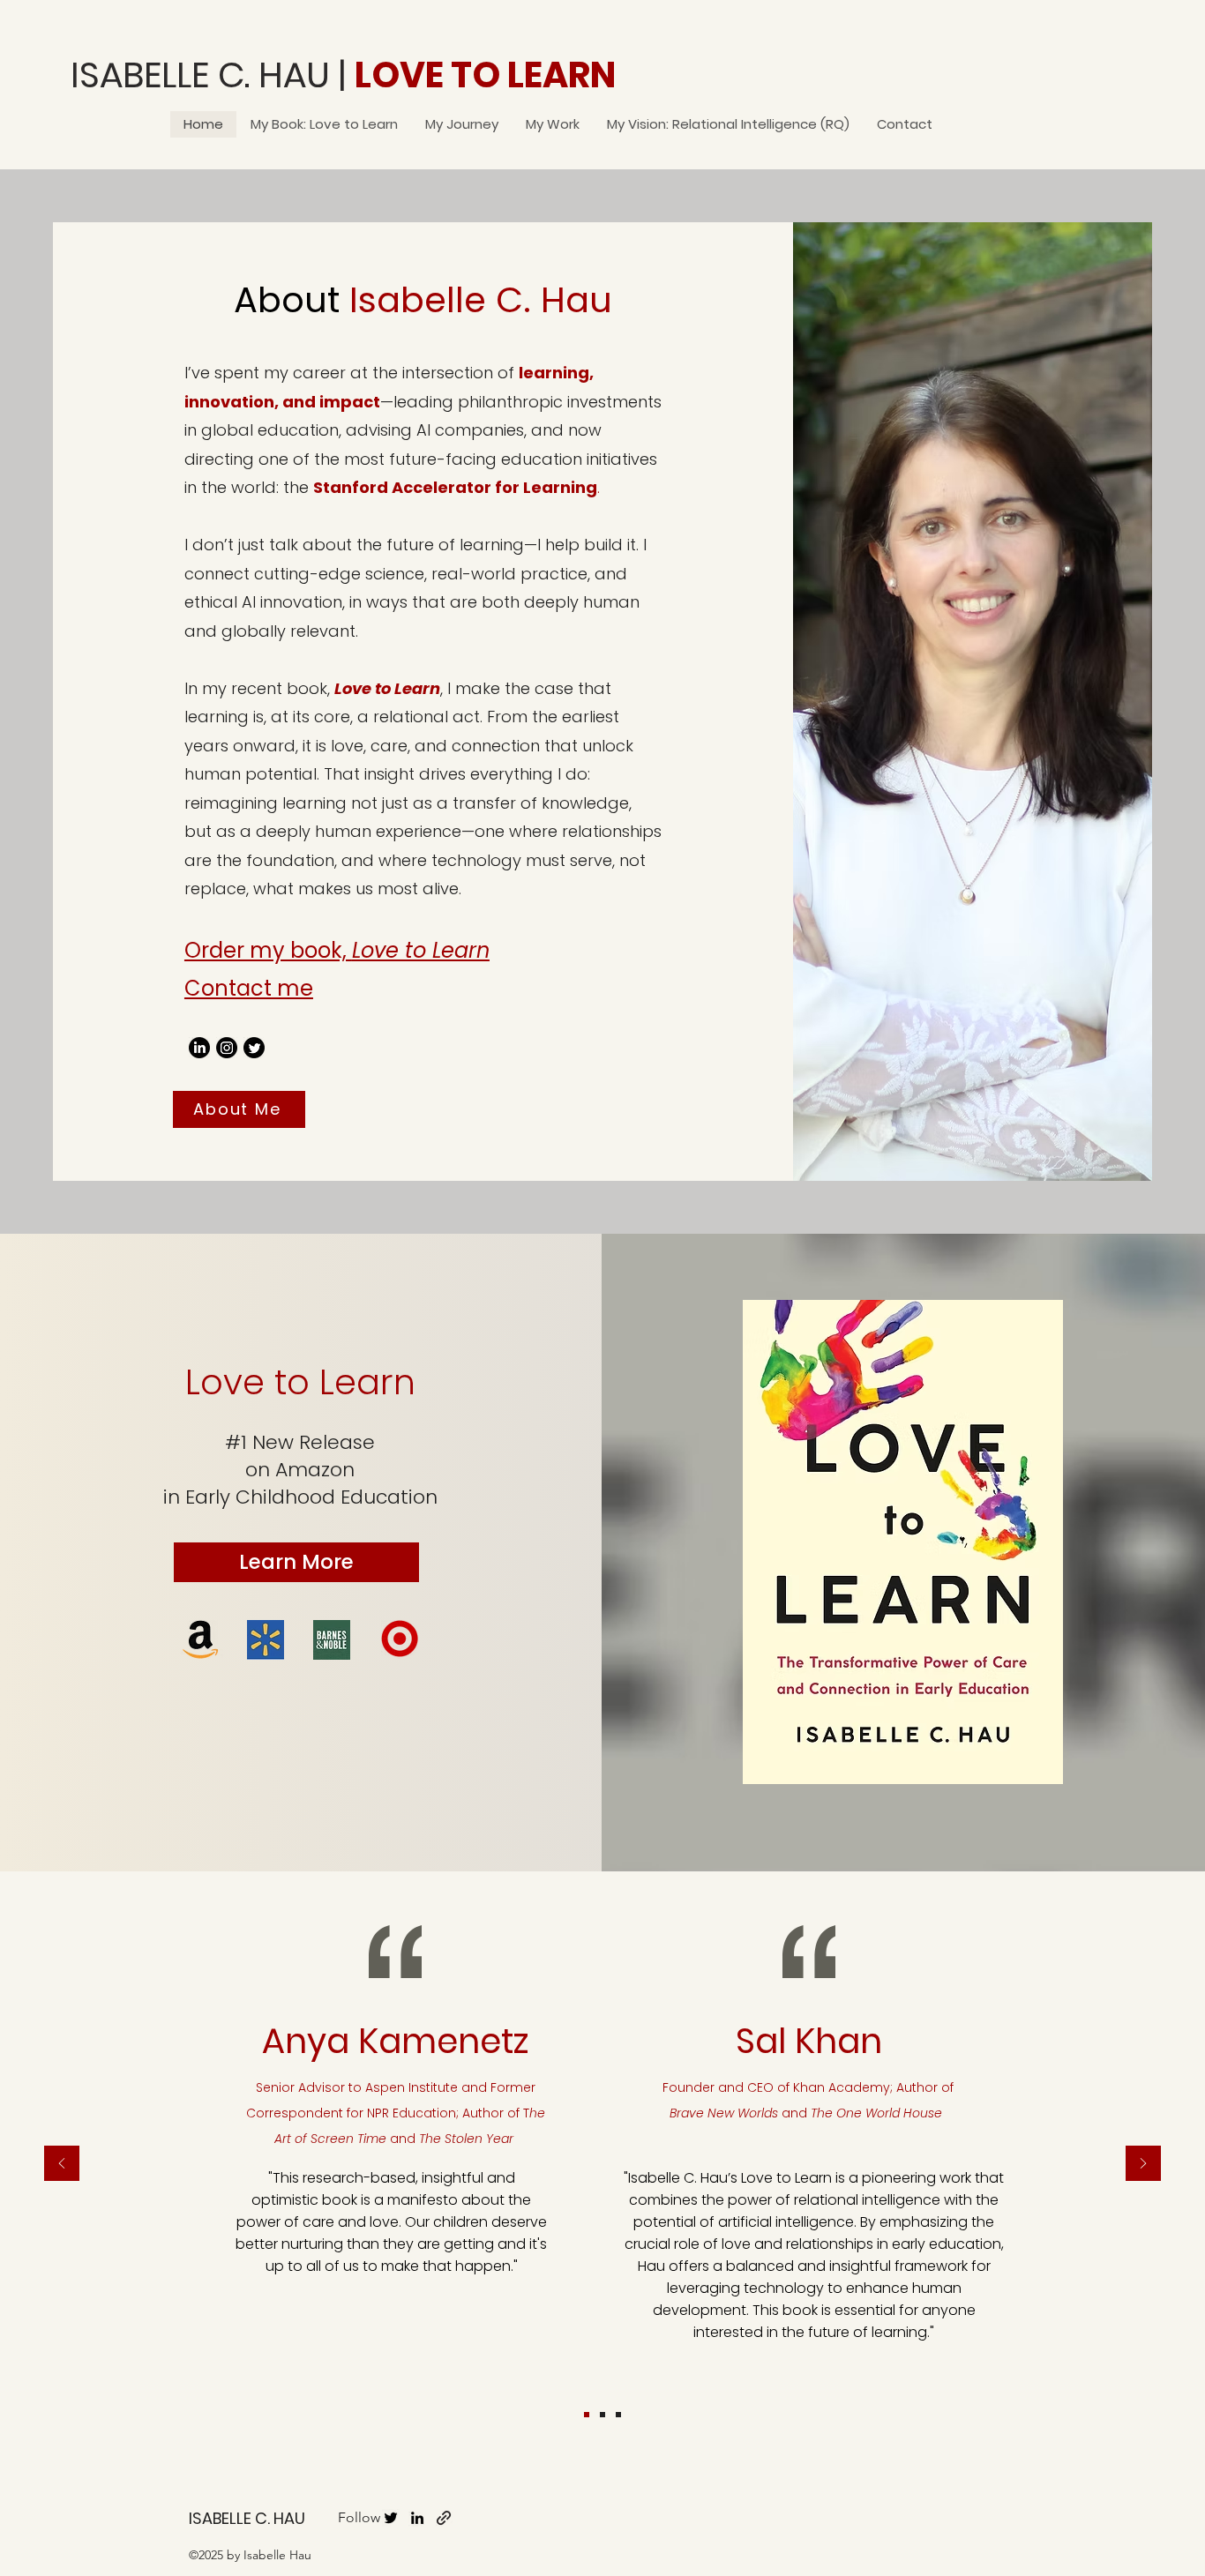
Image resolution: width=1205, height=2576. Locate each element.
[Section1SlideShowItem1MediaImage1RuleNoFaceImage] (602, 2415)
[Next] (1143, 2165)
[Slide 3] (618, 2415)
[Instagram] (227, 1048)
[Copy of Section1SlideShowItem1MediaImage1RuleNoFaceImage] (587, 2415)
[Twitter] (254, 1048)
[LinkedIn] (199, 1048)
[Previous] (62, 2165)
